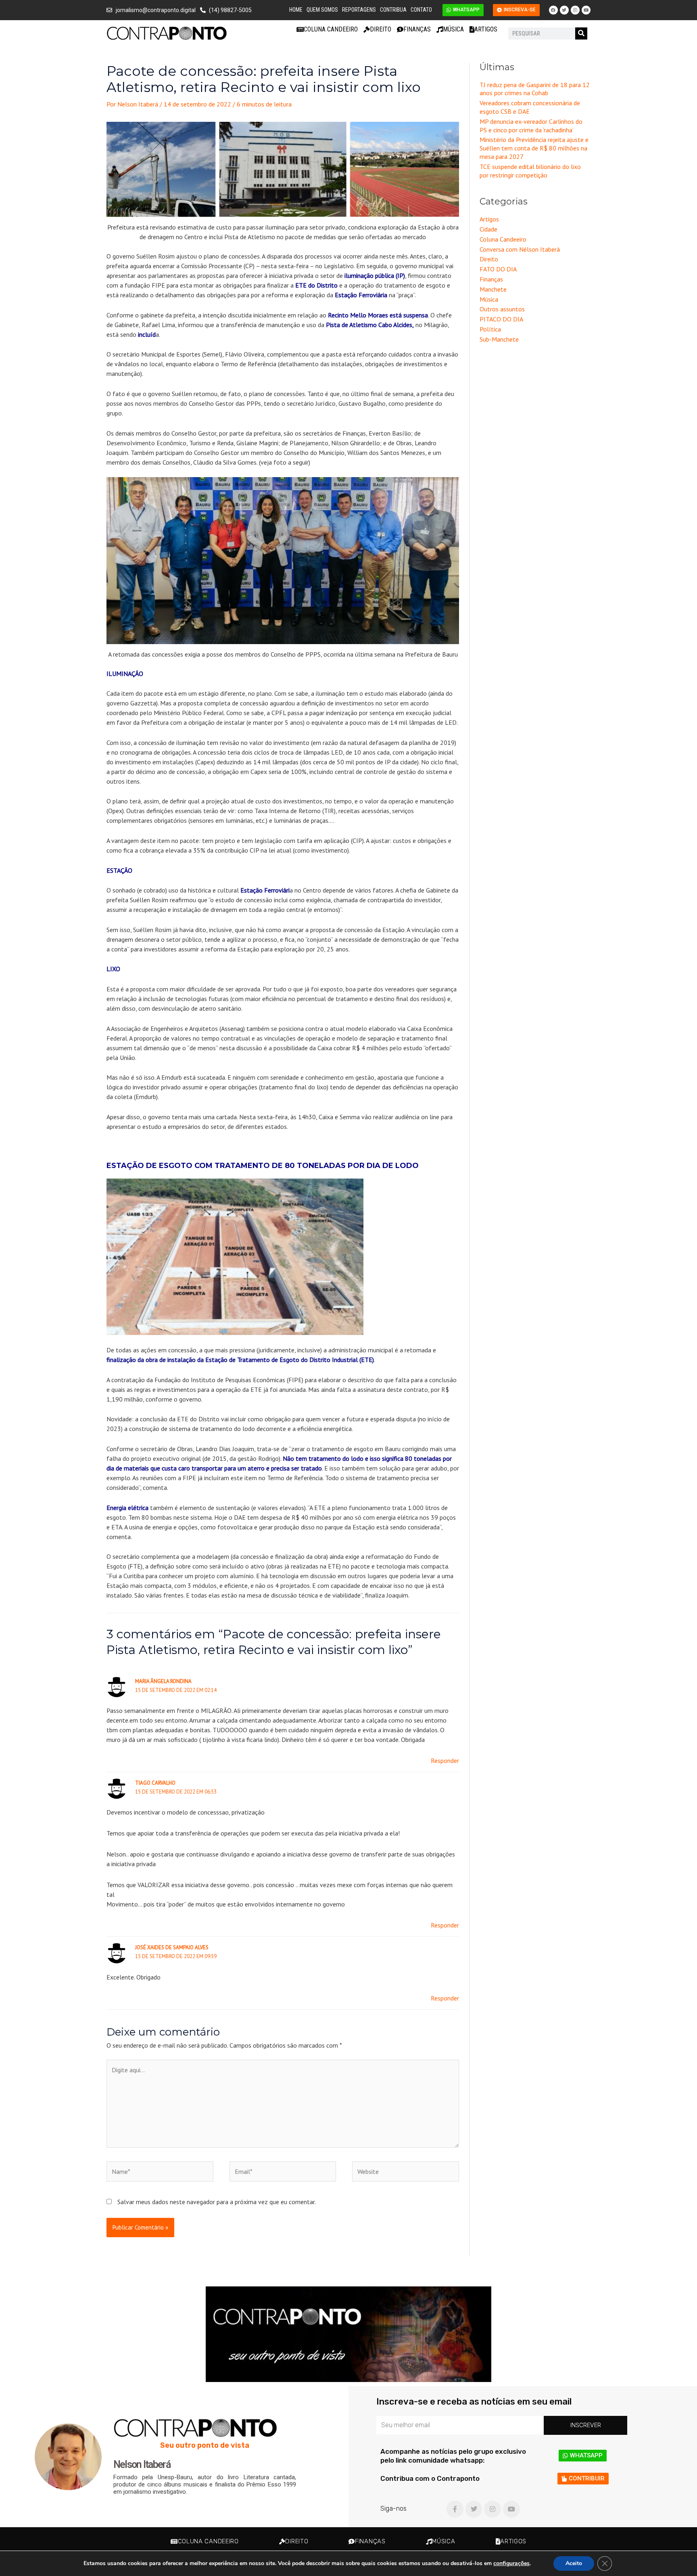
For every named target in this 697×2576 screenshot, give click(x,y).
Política (490, 329)
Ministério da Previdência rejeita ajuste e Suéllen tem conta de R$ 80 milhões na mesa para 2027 (534, 148)
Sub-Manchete (499, 339)
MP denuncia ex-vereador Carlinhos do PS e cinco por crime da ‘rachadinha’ (531, 126)
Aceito (574, 2563)
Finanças (417, 29)
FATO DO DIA (498, 269)
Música (453, 29)
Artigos (486, 29)
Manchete (493, 289)
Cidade (488, 229)
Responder (445, 1760)
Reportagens (359, 10)
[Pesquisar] (581, 33)
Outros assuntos (502, 309)
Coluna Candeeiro (331, 29)
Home (296, 10)
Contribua (393, 10)
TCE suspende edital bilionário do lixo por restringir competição (530, 171)
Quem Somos (322, 10)
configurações (511, 2563)
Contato (421, 10)
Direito (381, 29)
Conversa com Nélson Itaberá (520, 249)
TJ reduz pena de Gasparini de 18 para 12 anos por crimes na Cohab (535, 89)
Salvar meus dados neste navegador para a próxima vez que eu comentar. (217, 2202)
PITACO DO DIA (501, 319)
